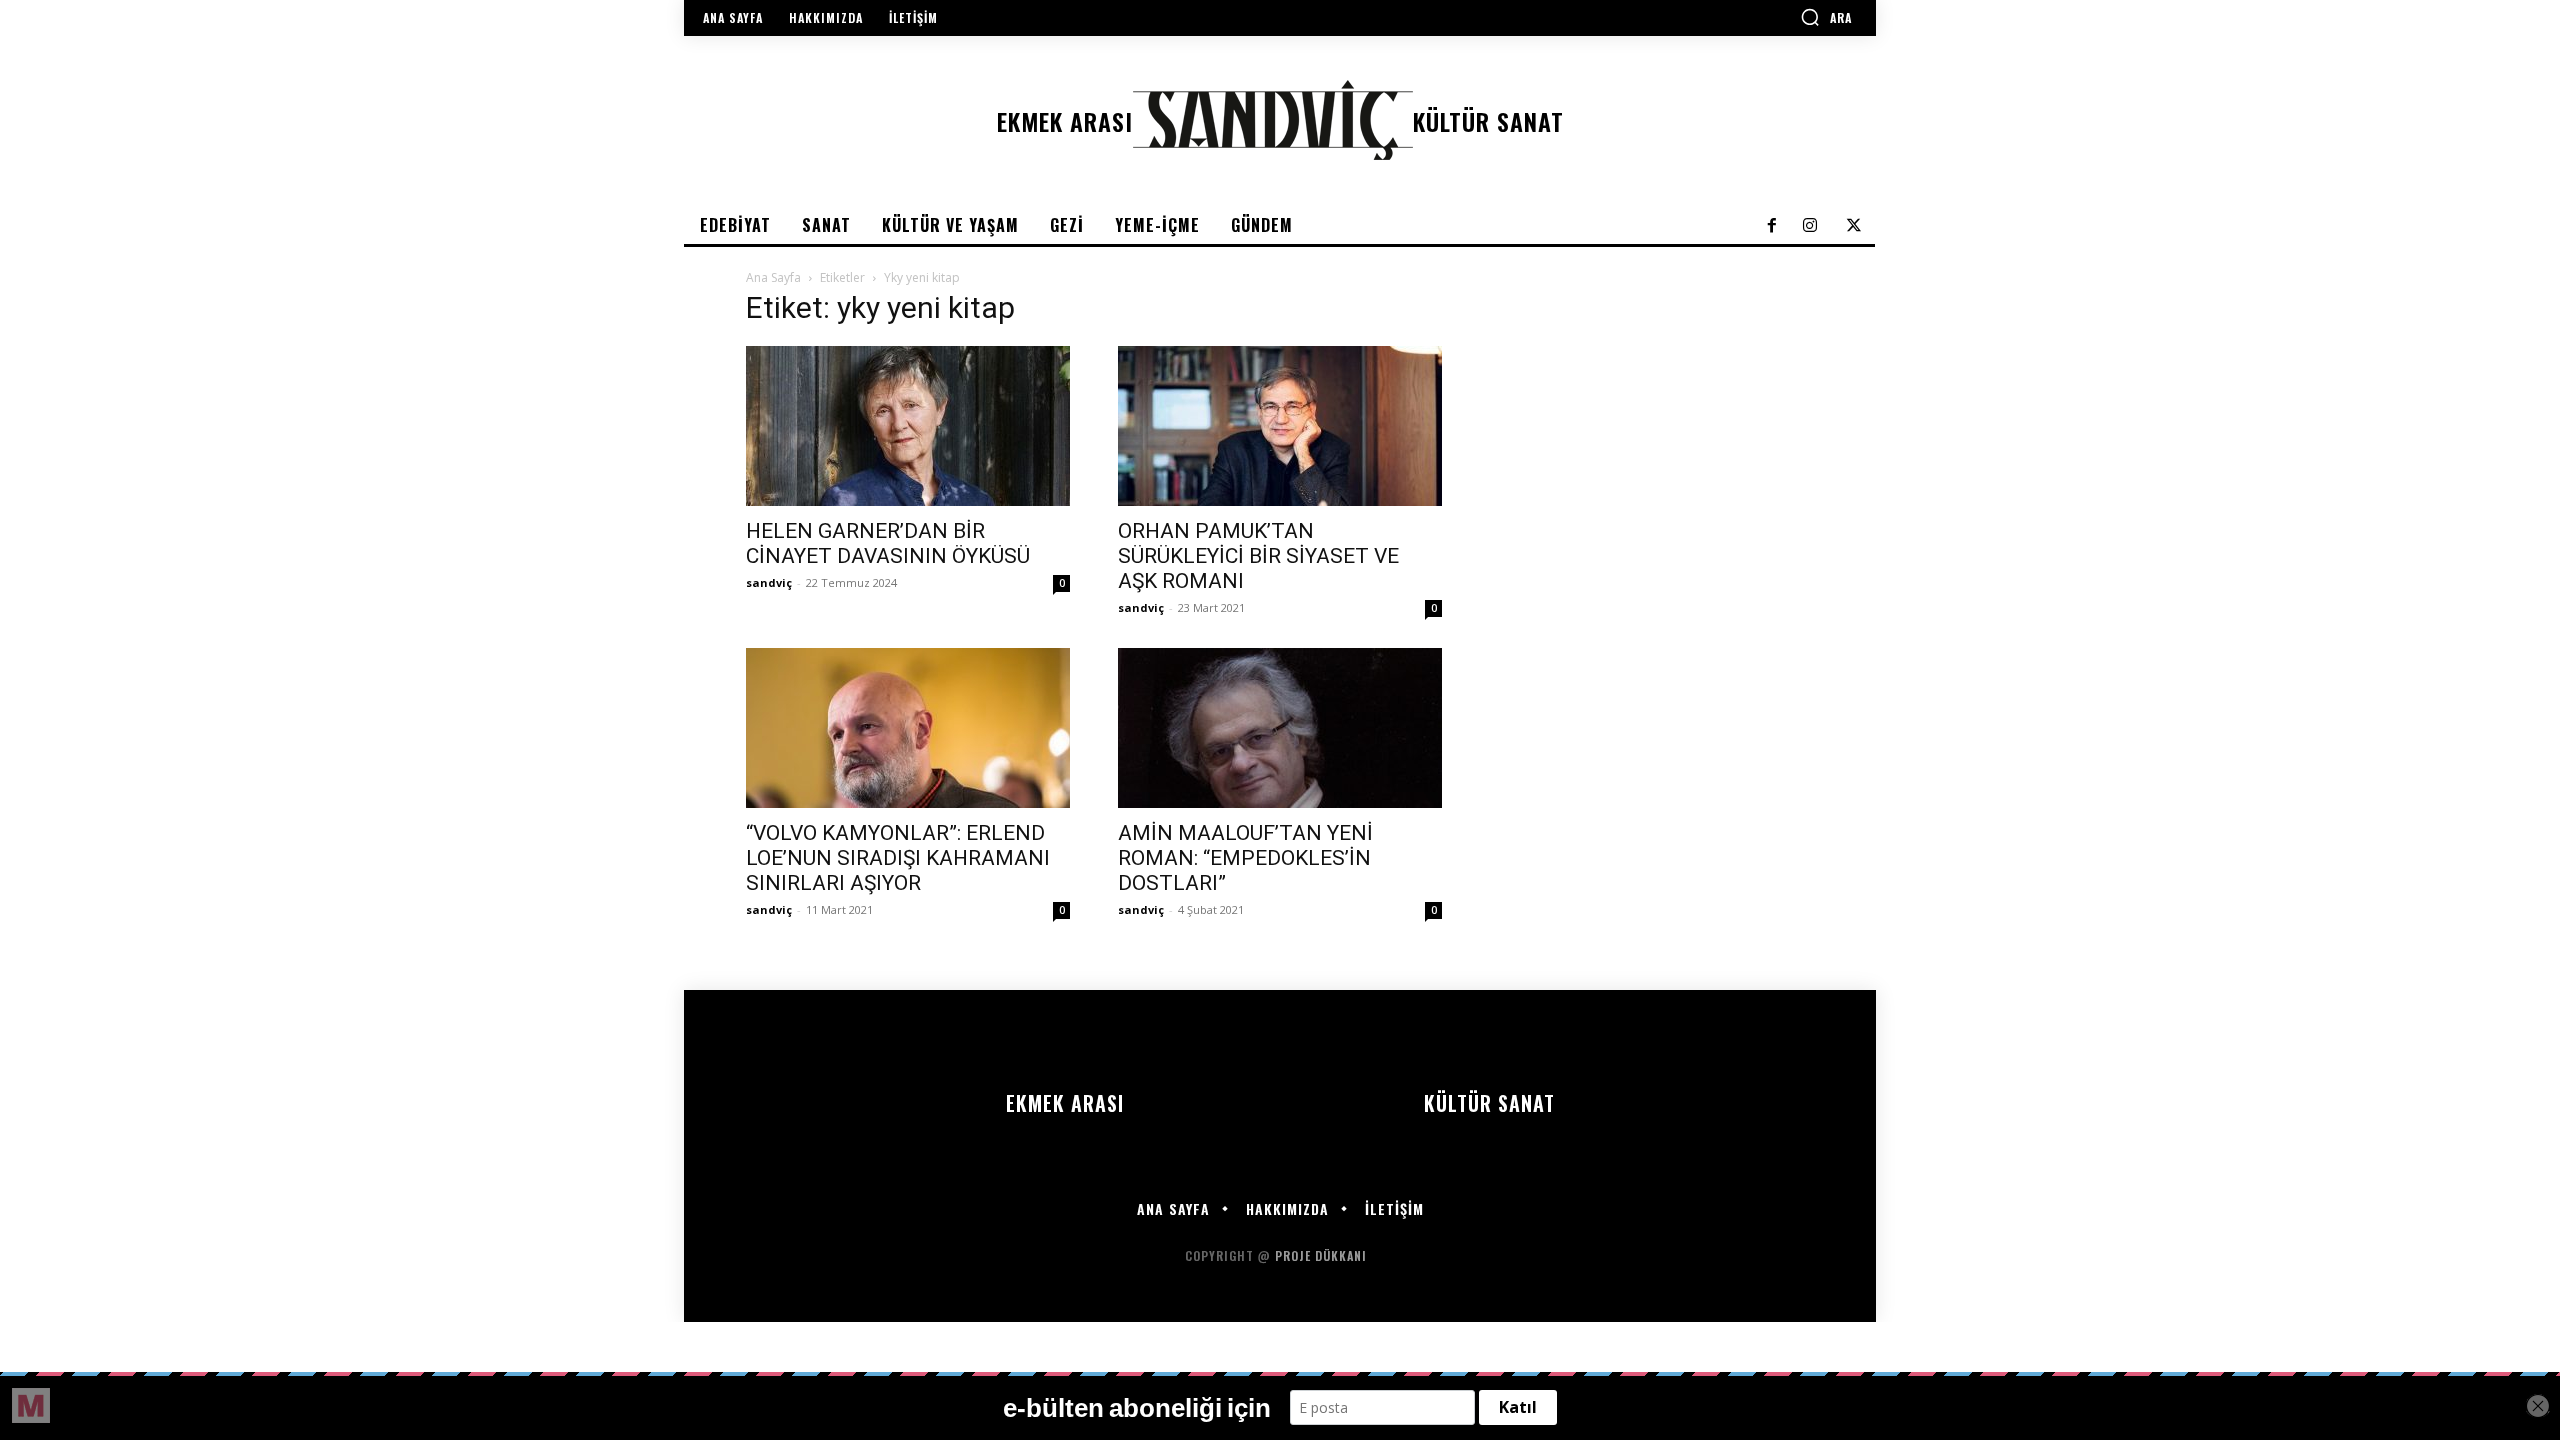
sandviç (769, 582)
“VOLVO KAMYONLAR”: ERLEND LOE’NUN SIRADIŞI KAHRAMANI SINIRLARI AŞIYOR (898, 858)
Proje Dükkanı (1323, 1255)
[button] (1826, 17)
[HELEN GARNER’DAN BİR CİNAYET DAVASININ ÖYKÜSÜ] (908, 426)
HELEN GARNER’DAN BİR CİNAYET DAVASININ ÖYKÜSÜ (888, 543)
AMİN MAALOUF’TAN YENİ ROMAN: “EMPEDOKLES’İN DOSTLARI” (1245, 858)
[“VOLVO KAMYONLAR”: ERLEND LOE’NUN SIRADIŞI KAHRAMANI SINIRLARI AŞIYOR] (908, 728)
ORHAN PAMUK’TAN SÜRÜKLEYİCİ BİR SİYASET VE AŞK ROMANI (1258, 556)
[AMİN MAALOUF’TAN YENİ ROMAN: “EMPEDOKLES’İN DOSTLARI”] (1280, 728)
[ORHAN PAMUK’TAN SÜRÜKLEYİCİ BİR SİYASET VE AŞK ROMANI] (1280, 426)
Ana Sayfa (773, 277)
